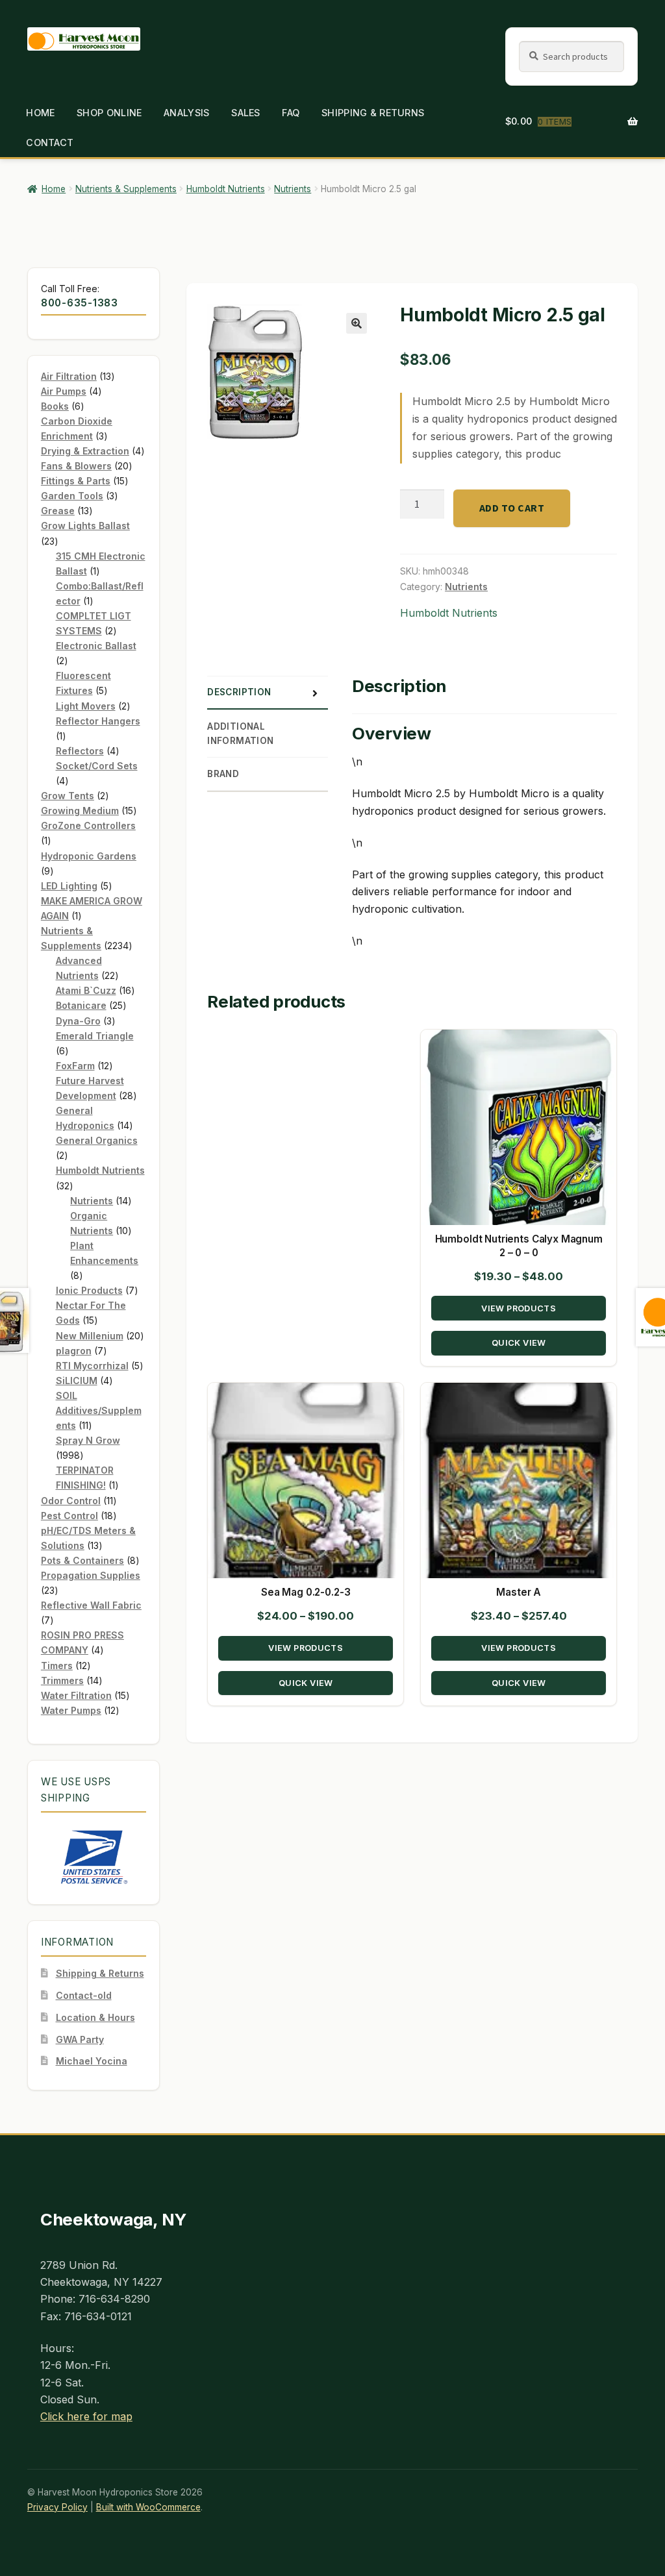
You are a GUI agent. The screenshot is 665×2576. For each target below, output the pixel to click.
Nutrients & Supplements (126, 189)
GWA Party (80, 2039)
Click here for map (86, 2416)
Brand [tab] (223, 774)
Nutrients (293, 189)
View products (519, 1308)
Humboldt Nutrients (226, 189)
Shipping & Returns (373, 113)
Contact (50, 142)
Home (40, 113)
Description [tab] (239, 692)
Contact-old (84, 1995)
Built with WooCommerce (148, 2507)
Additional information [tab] (241, 734)
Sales (245, 113)
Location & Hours (95, 2017)
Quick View (518, 1343)
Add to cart (512, 508)
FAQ (291, 113)
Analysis (186, 113)
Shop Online (109, 113)
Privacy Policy (57, 2507)
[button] (357, 323)
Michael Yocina (92, 2061)
